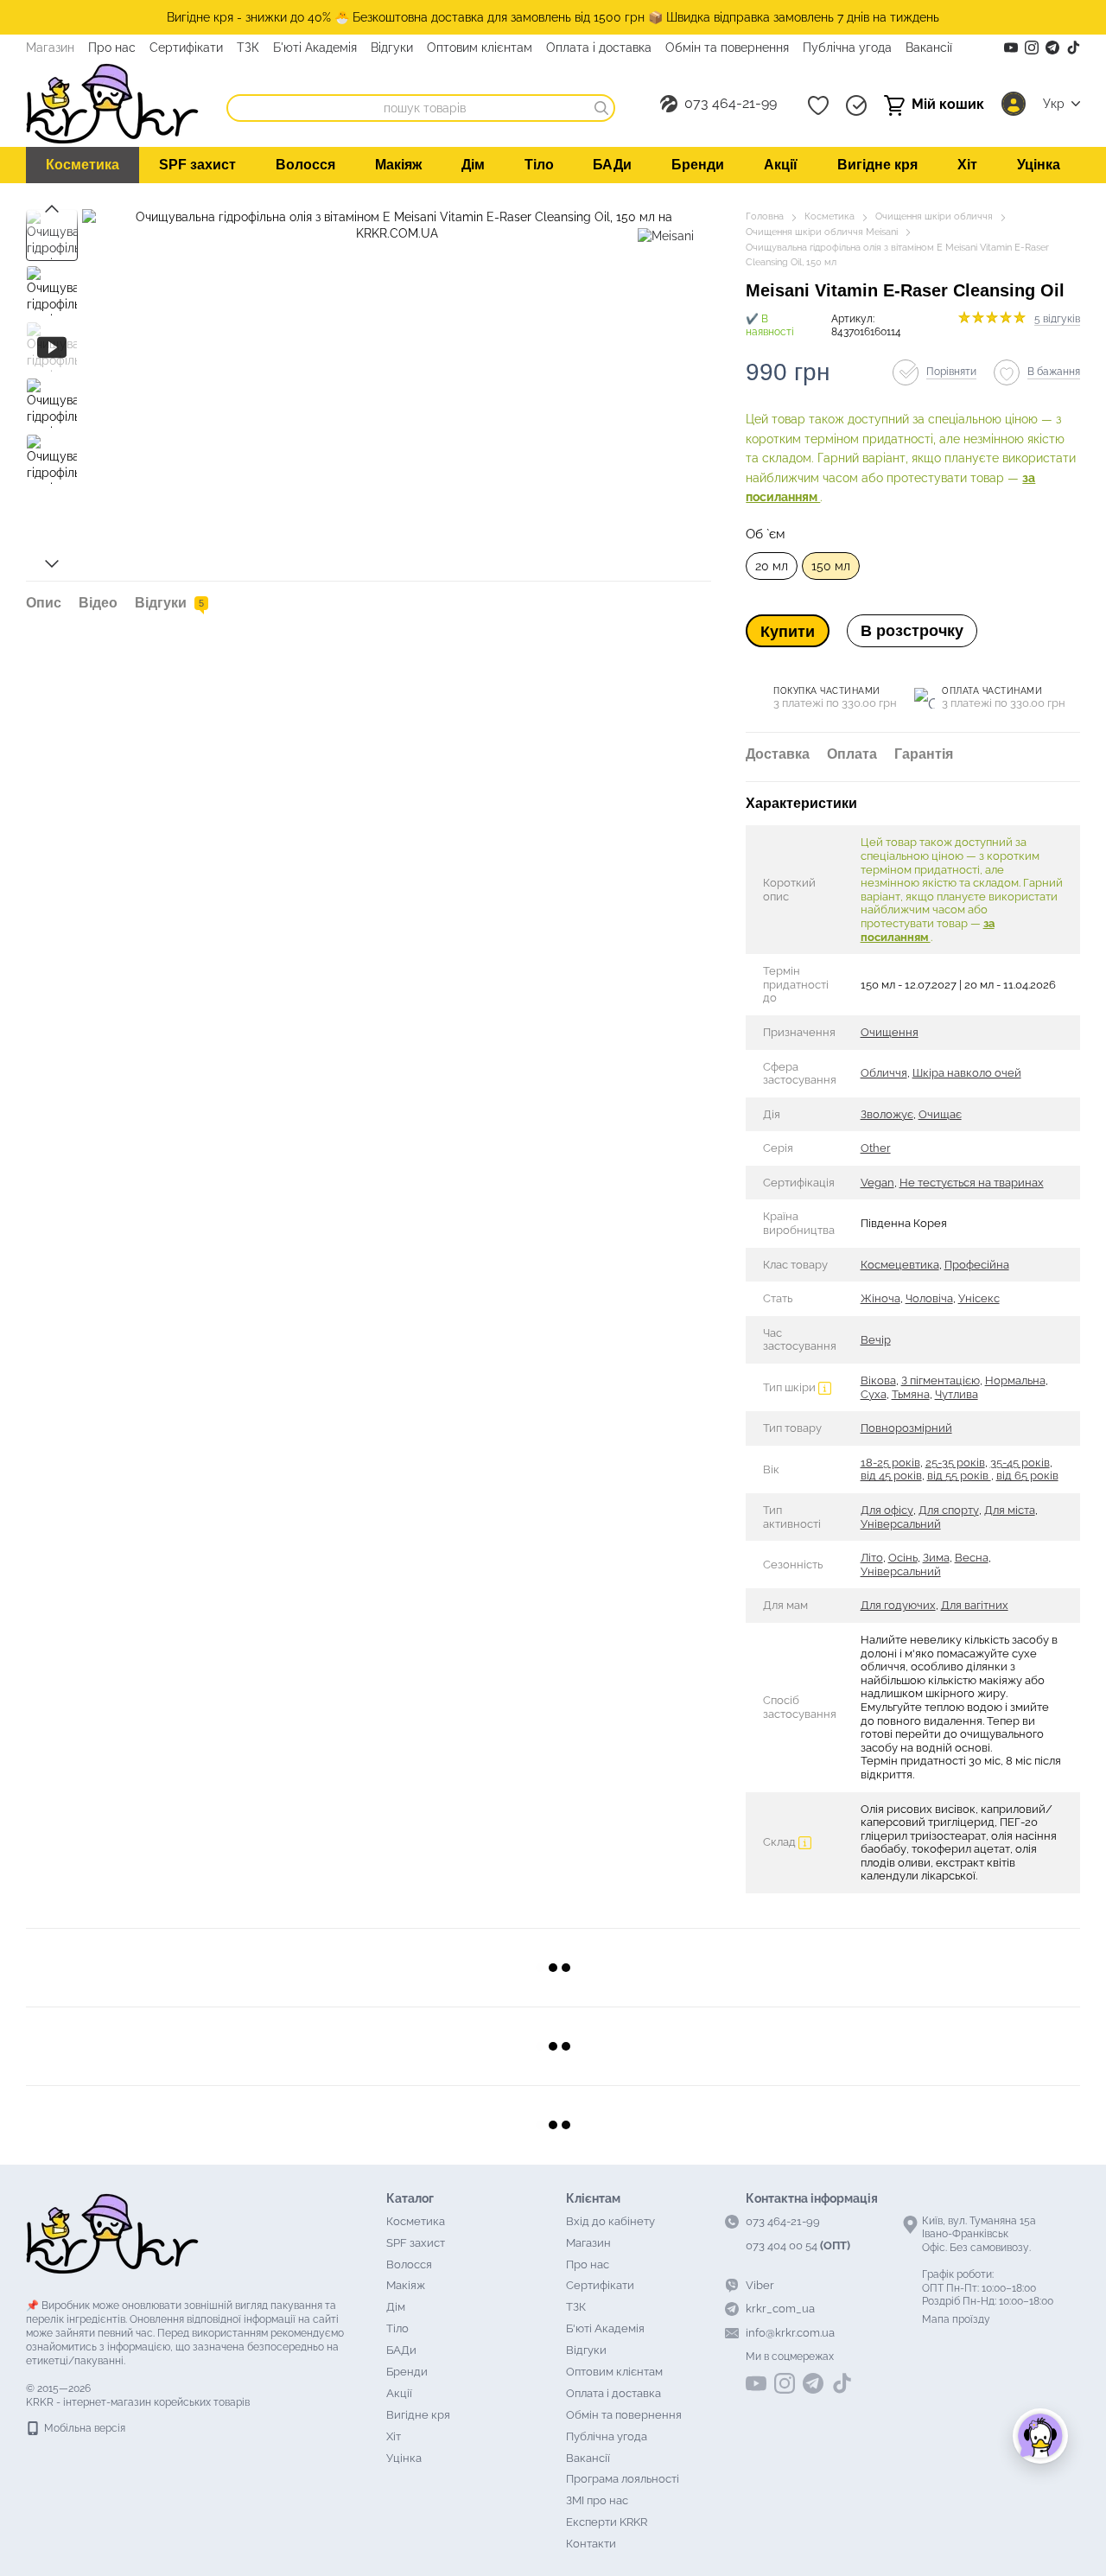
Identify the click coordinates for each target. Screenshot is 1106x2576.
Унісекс (979, 1298)
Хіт (967, 165)
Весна (972, 1558)
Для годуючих (898, 1605)
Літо (872, 1558)
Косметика (83, 165)
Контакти (591, 2544)
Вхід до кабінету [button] (610, 2221)
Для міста (1010, 1510)
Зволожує (887, 1114)
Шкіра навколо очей (967, 1073)
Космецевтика (900, 1265)
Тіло (539, 165)
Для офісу (887, 1510)
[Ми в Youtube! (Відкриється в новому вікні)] (1011, 48)
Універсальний (901, 1524)
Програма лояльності (623, 2479)
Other (876, 1148)
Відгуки (392, 48)
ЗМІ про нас (597, 2500)
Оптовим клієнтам (480, 48)
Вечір (876, 1340)
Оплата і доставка (599, 48)
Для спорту (949, 1510)
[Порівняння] (856, 105)
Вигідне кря (877, 165)
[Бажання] (818, 105)
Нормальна (1015, 1380)
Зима (936, 1558)
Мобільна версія (83, 2428)
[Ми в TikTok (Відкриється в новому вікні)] (1073, 48)
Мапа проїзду (956, 2319)
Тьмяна (911, 1394)
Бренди (698, 165)
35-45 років (1020, 1463)
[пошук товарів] (601, 108)
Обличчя (884, 1073)
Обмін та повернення (727, 48)
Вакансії (929, 48)
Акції (781, 165)
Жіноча (880, 1298)
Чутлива (957, 1394)
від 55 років (959, 1476)
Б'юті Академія (315, 48)
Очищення (890, 1032)
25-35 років (955, 1463)
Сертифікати (186, 48)
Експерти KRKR (607, 2522)
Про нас (112, 48)
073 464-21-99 (731, 103)
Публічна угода (847, 48)
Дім (473, 165)
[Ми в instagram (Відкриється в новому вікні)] (1032, 48)
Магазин (50, 48)
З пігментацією (941, 1380)
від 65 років (1027, 1476)
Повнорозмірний (906, 1428)
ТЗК (248, 48)
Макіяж (398, 165)
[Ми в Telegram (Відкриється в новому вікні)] (1052, 48)
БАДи (612, 165)
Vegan (877, 1183)
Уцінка (1039, 165)
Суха (874, 1394)
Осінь (903, 1558)
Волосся (305, 165)
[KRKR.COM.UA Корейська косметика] (112, 2233)
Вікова (878, 1380)
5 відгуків (1057, 319)
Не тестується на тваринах (972, 1183)
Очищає (940, 1114)
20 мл (772, 566)
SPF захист (197, 165)
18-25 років (890, 1463)
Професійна (977, 1265)
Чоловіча (929, 1298)
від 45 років (891, 1476)
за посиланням (928, 930)
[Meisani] (666, 235)
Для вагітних (975, 1605)
